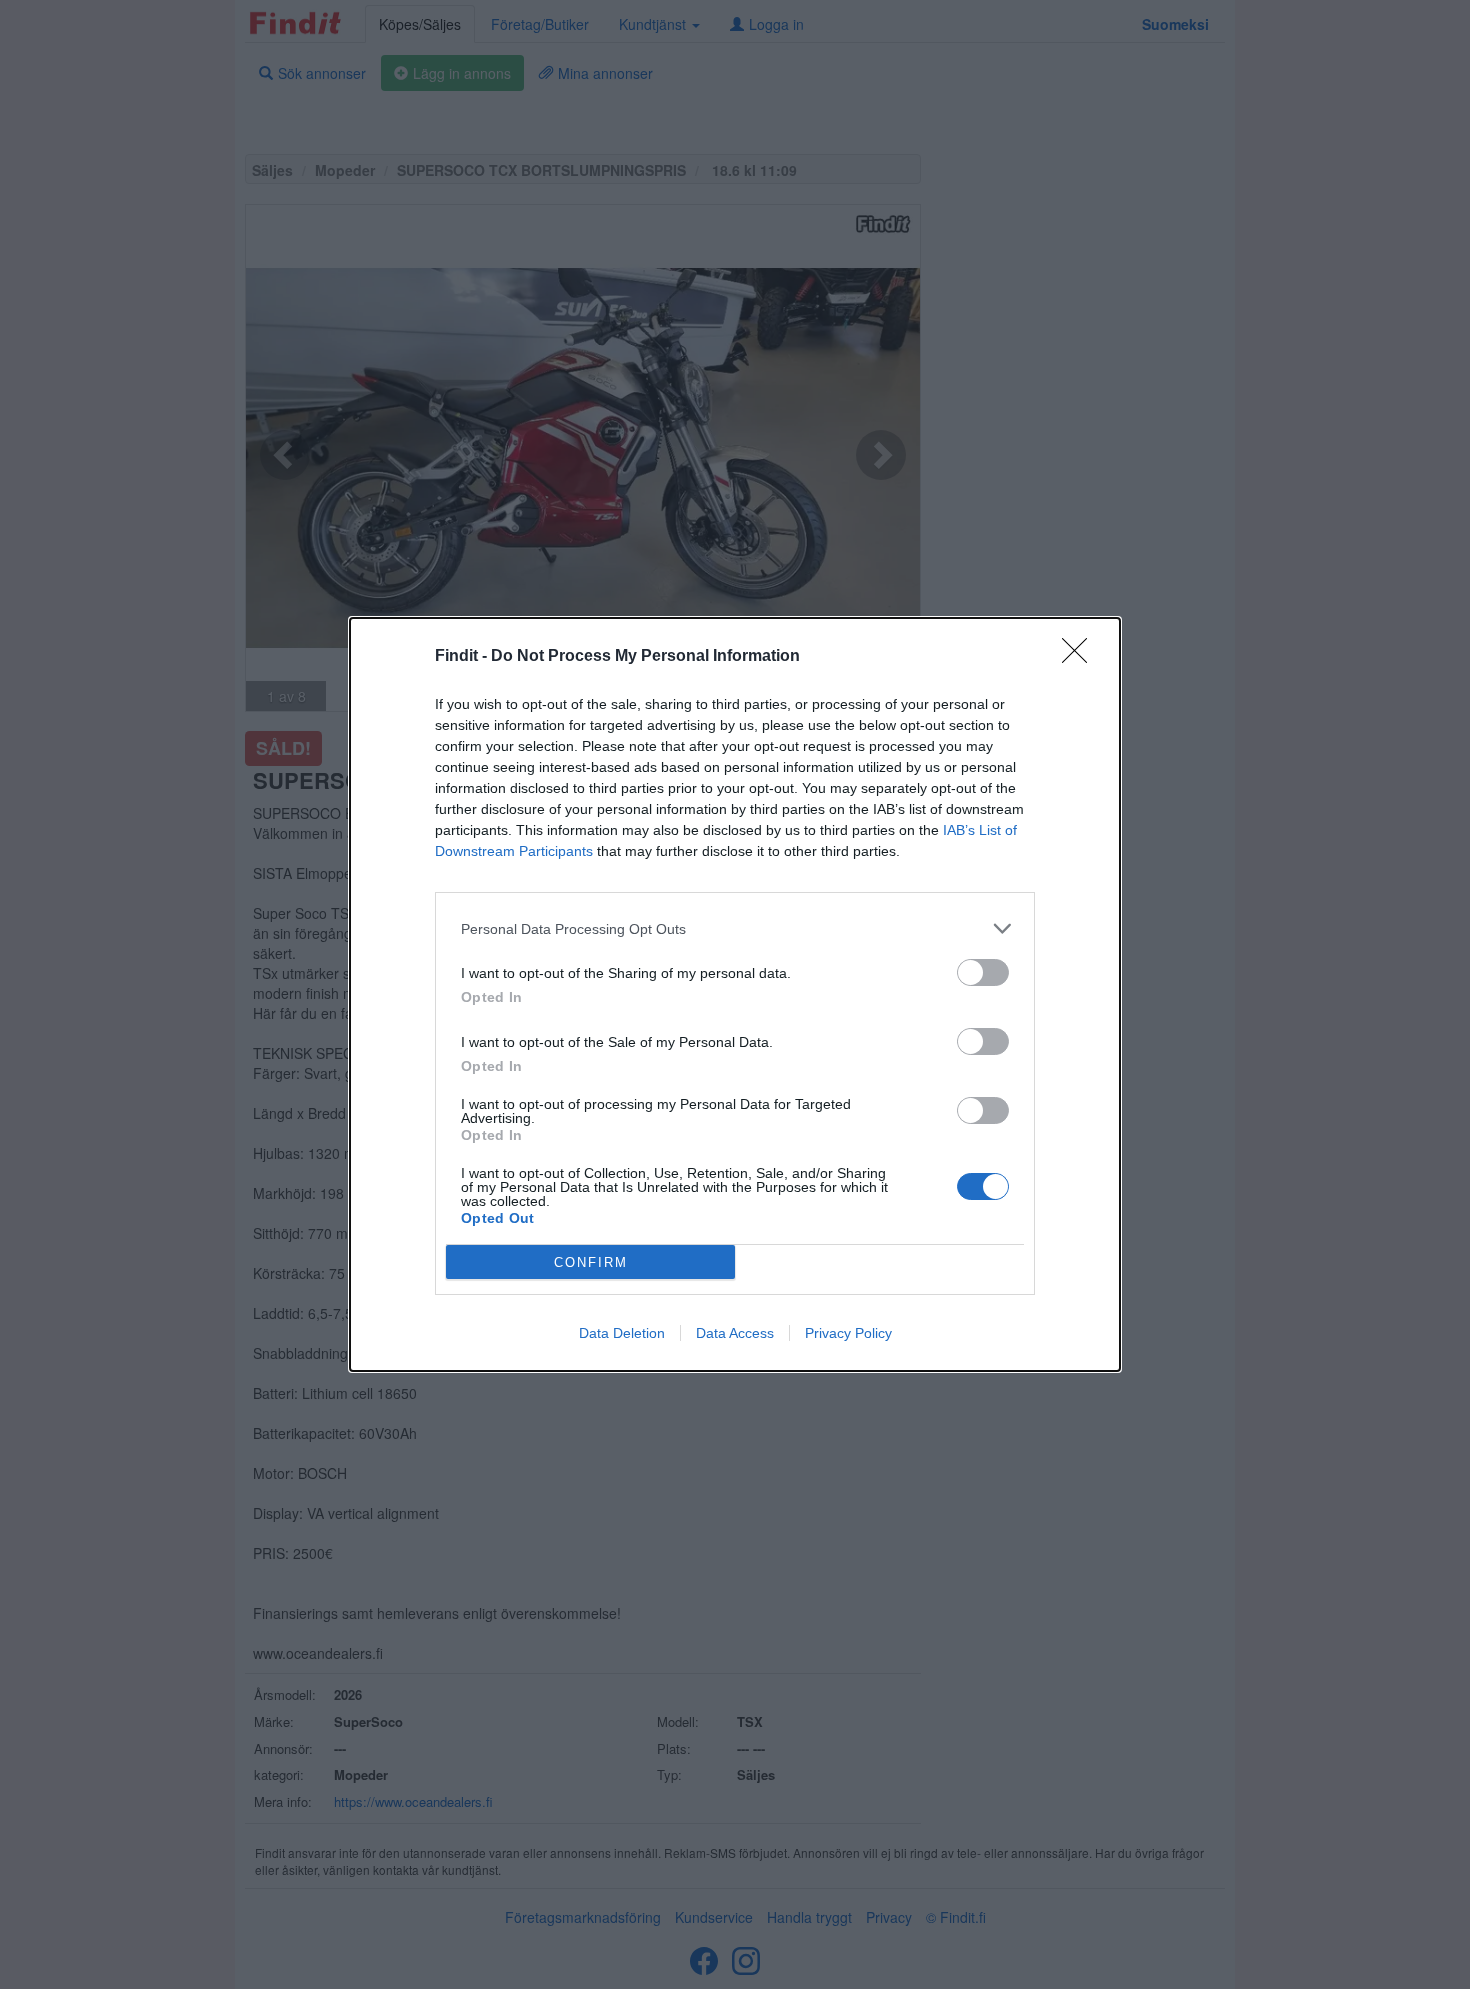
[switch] (983, 972)
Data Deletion (622, 1333)
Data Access (735, 1333)
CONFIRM (591, 1262)
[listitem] (735, 928)
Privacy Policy (848, 1333)
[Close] (1081, 657)
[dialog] (735, 994)
